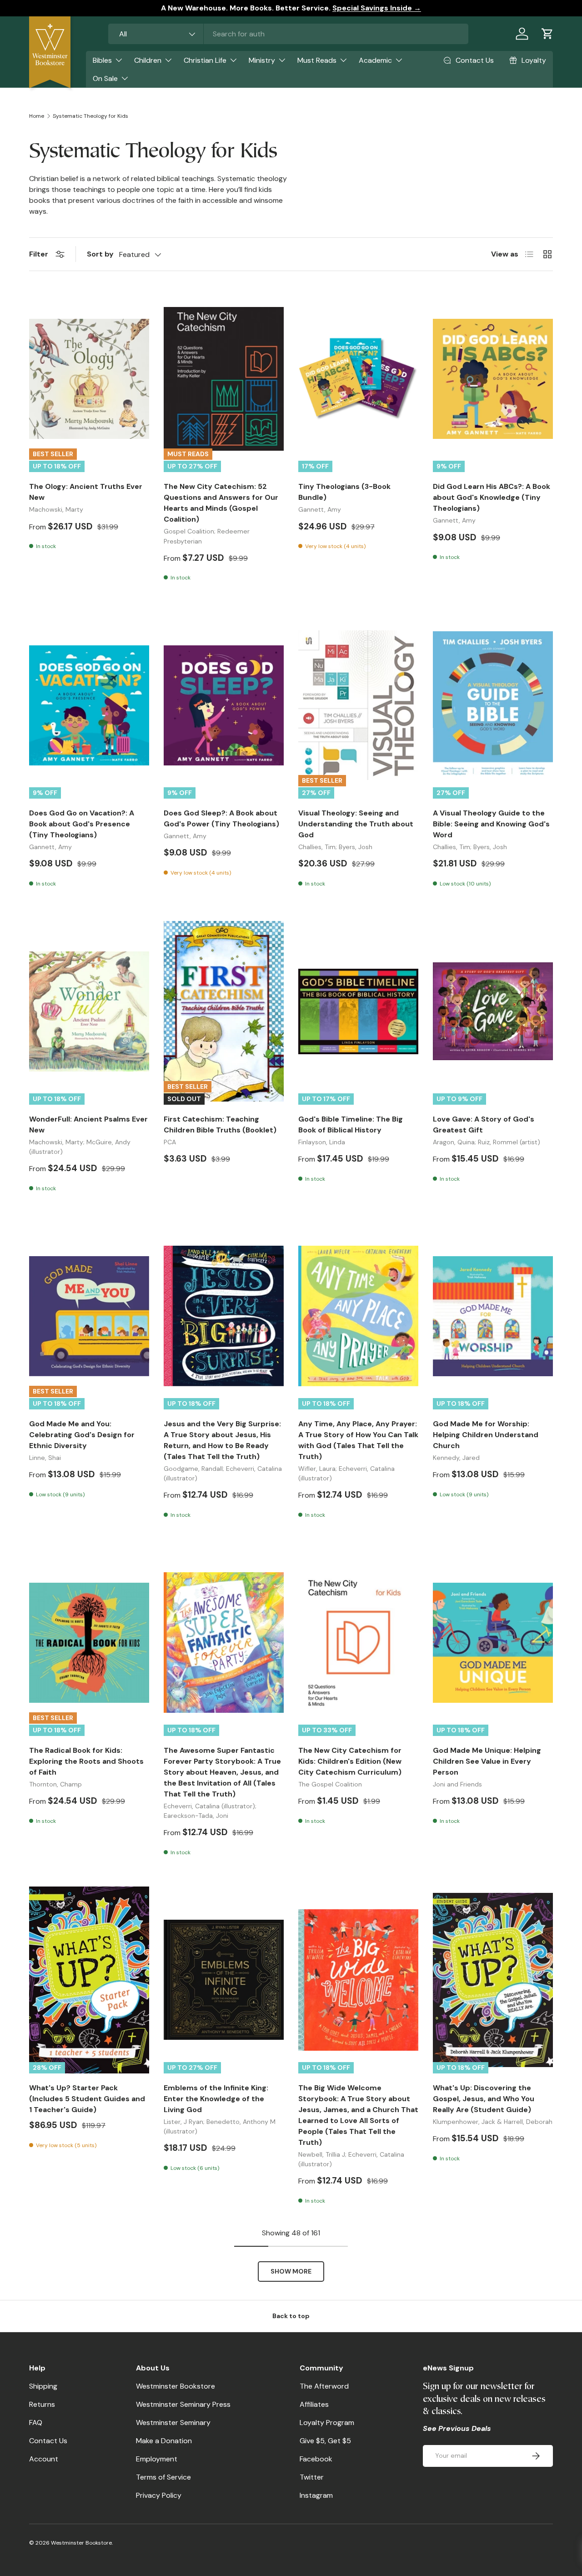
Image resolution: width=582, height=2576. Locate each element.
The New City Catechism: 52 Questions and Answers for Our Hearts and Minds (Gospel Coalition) (221, 503)
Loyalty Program (327, 2423)
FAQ (36, 2423)
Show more (291, 2271)
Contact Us (48, 2441)
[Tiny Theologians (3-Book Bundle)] (358, 379)
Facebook (316, 2459)
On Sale (105, 78)
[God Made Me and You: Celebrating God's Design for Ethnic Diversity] (89, 1316)
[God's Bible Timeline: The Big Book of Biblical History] (358, 1011)
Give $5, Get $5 (325, 2441)
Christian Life (205, 60)
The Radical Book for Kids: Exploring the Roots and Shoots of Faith (86, 1761)
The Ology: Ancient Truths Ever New (86, 492)
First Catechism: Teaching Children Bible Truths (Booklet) (220, 1124)
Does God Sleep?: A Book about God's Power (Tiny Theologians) (221, 818)
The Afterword (324, 2386)
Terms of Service (163, 2477)
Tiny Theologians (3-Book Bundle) (344, 492)
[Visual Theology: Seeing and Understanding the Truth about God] (358, 705)
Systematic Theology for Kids (90, 116)
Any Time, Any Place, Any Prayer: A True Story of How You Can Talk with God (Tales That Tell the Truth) (358, 1440)
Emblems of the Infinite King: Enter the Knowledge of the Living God (216, 2099)
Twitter (312, 2477)
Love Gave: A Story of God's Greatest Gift (484, 1124)
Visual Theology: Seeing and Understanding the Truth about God (356, 824)
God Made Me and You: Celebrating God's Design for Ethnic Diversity (82, 1435)
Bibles (102, 60)
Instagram (316, 2495)
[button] (547, 34)
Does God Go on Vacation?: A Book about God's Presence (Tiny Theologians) (82, 824)
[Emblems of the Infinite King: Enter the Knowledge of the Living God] (224, 1980)
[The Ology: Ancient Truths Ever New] (89, 379)
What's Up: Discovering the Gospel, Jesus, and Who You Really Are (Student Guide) (484, 2099)
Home (37, 116)
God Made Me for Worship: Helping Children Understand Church (486, 1435)
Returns (42, 2404)
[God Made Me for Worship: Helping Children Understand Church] (493, 1316)
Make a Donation (164, 2441)
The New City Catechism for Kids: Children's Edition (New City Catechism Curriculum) (350, 1761)
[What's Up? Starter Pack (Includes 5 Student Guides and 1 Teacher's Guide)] (89, 1980)
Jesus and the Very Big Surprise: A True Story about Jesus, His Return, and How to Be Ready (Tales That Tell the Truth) (222, 1440)
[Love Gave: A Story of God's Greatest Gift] (493, 1011)
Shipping (43, 2386)
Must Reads (317, 60)
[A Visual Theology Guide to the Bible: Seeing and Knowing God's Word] (493, 705)
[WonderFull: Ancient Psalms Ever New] (89, 1011)
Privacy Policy (159, 2495)
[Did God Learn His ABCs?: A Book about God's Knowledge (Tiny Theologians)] (493, 379)
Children (148, 60)
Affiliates (314, 2404)
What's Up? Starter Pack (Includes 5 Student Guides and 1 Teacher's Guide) (87, 2099)
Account (44, 2459)
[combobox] (288, 34)
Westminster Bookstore (176, 2386)
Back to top (291, 2316)
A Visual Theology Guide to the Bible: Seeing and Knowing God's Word (491, 824)
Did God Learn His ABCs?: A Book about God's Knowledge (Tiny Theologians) (492, 497)
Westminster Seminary (173, 2423)
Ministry (262, 60)
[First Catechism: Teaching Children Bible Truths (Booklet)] (224, 1011)
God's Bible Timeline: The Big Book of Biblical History (351, 1124)
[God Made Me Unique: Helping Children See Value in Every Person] (493, 1643)
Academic (375, 60)
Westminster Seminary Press (183, 2404)
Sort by (100, 254)
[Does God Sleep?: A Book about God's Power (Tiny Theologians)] (224, 705)
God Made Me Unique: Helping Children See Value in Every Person (487, 1761)
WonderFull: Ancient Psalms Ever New (88, 1124)
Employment (157, 2459)
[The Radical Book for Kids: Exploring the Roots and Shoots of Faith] (89, 1643)
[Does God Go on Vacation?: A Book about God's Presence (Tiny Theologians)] (89, 705)
